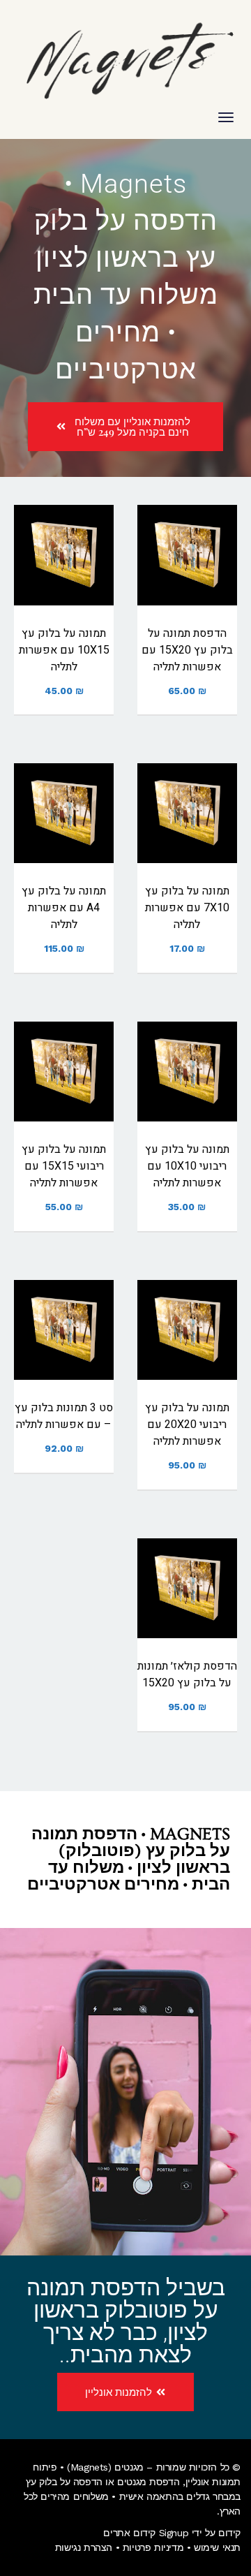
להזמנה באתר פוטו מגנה (187, 579)
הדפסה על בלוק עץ (64, 2482)
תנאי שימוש (217, 2547)
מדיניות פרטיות (153, 2547)
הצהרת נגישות (84, 2547)
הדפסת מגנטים (148, 2482)
